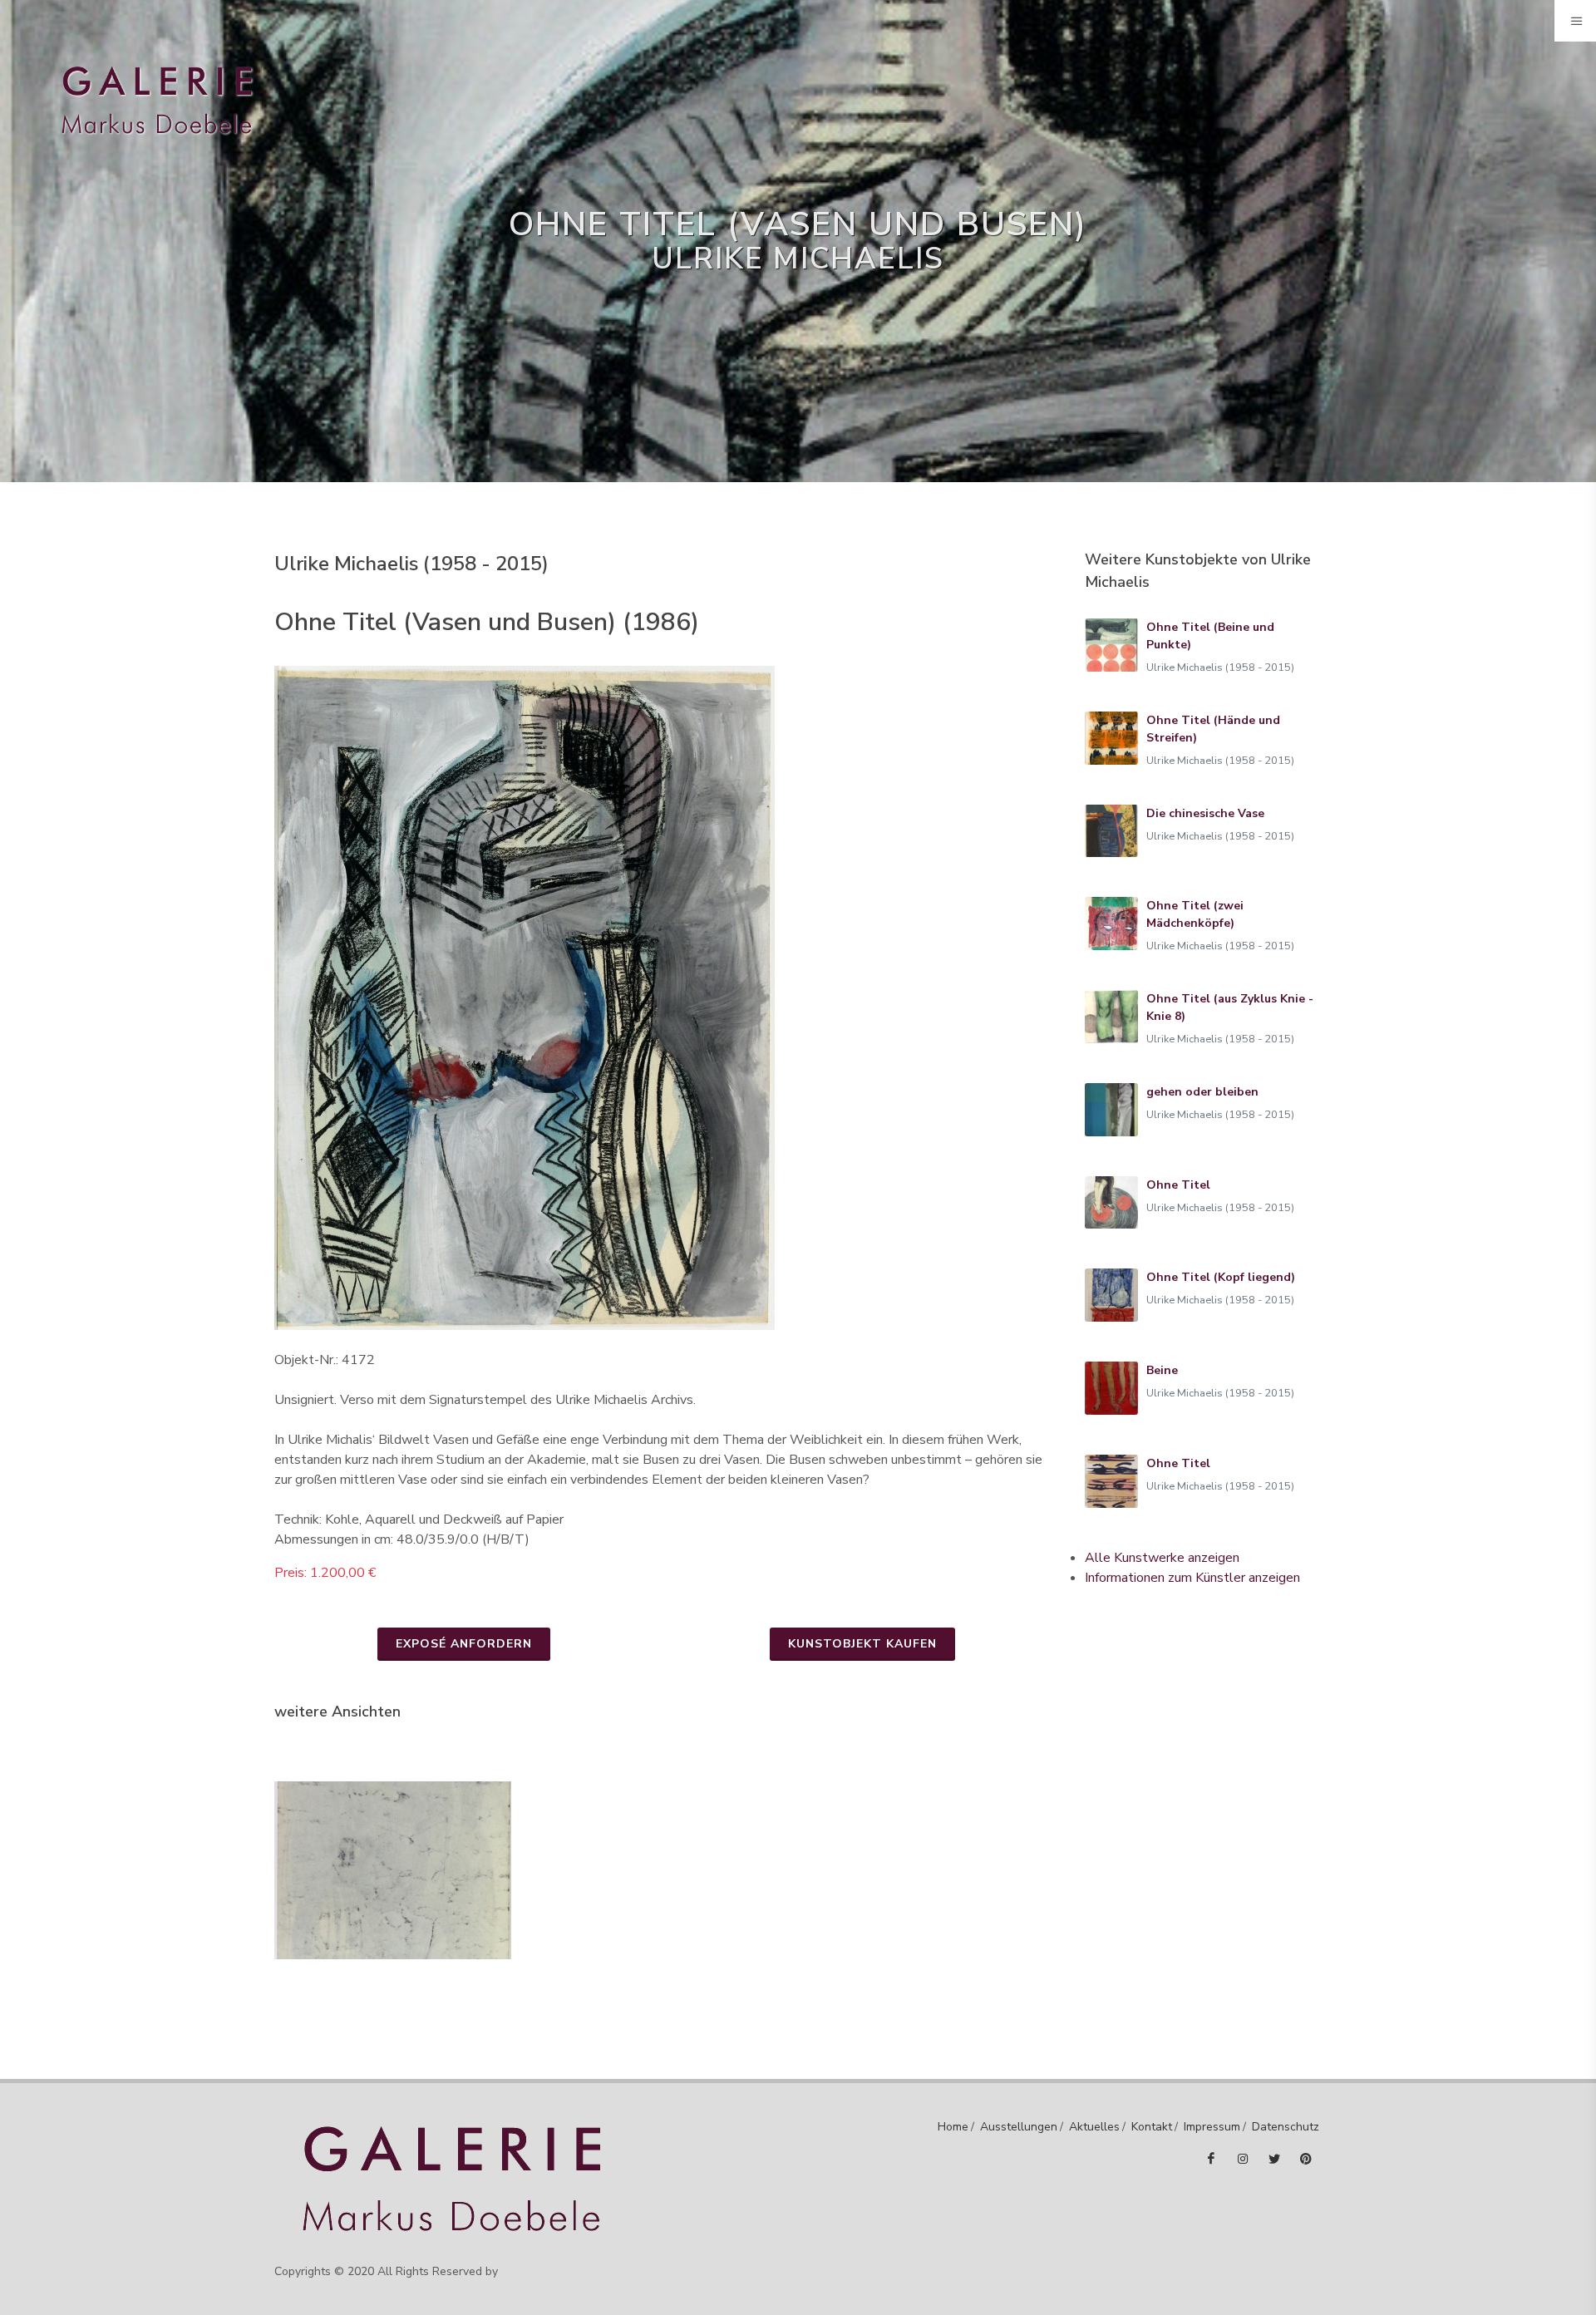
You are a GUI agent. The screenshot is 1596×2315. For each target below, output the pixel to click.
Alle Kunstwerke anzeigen (1162, 1558)
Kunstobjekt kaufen (862, 1644)
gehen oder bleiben (1202, 1092)
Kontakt (1152, 2127)
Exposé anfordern (464, 1644)
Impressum (1212, 2127)
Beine (1162, 1370)
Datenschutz (1286, 2127)
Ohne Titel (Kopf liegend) (1221, 1277)
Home (953, 2127)
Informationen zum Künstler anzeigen (1192, 1578)
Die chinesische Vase (1205, 813)
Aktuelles (1094, 2127)
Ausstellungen (1019, 2127)
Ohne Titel (1178, 1185)
